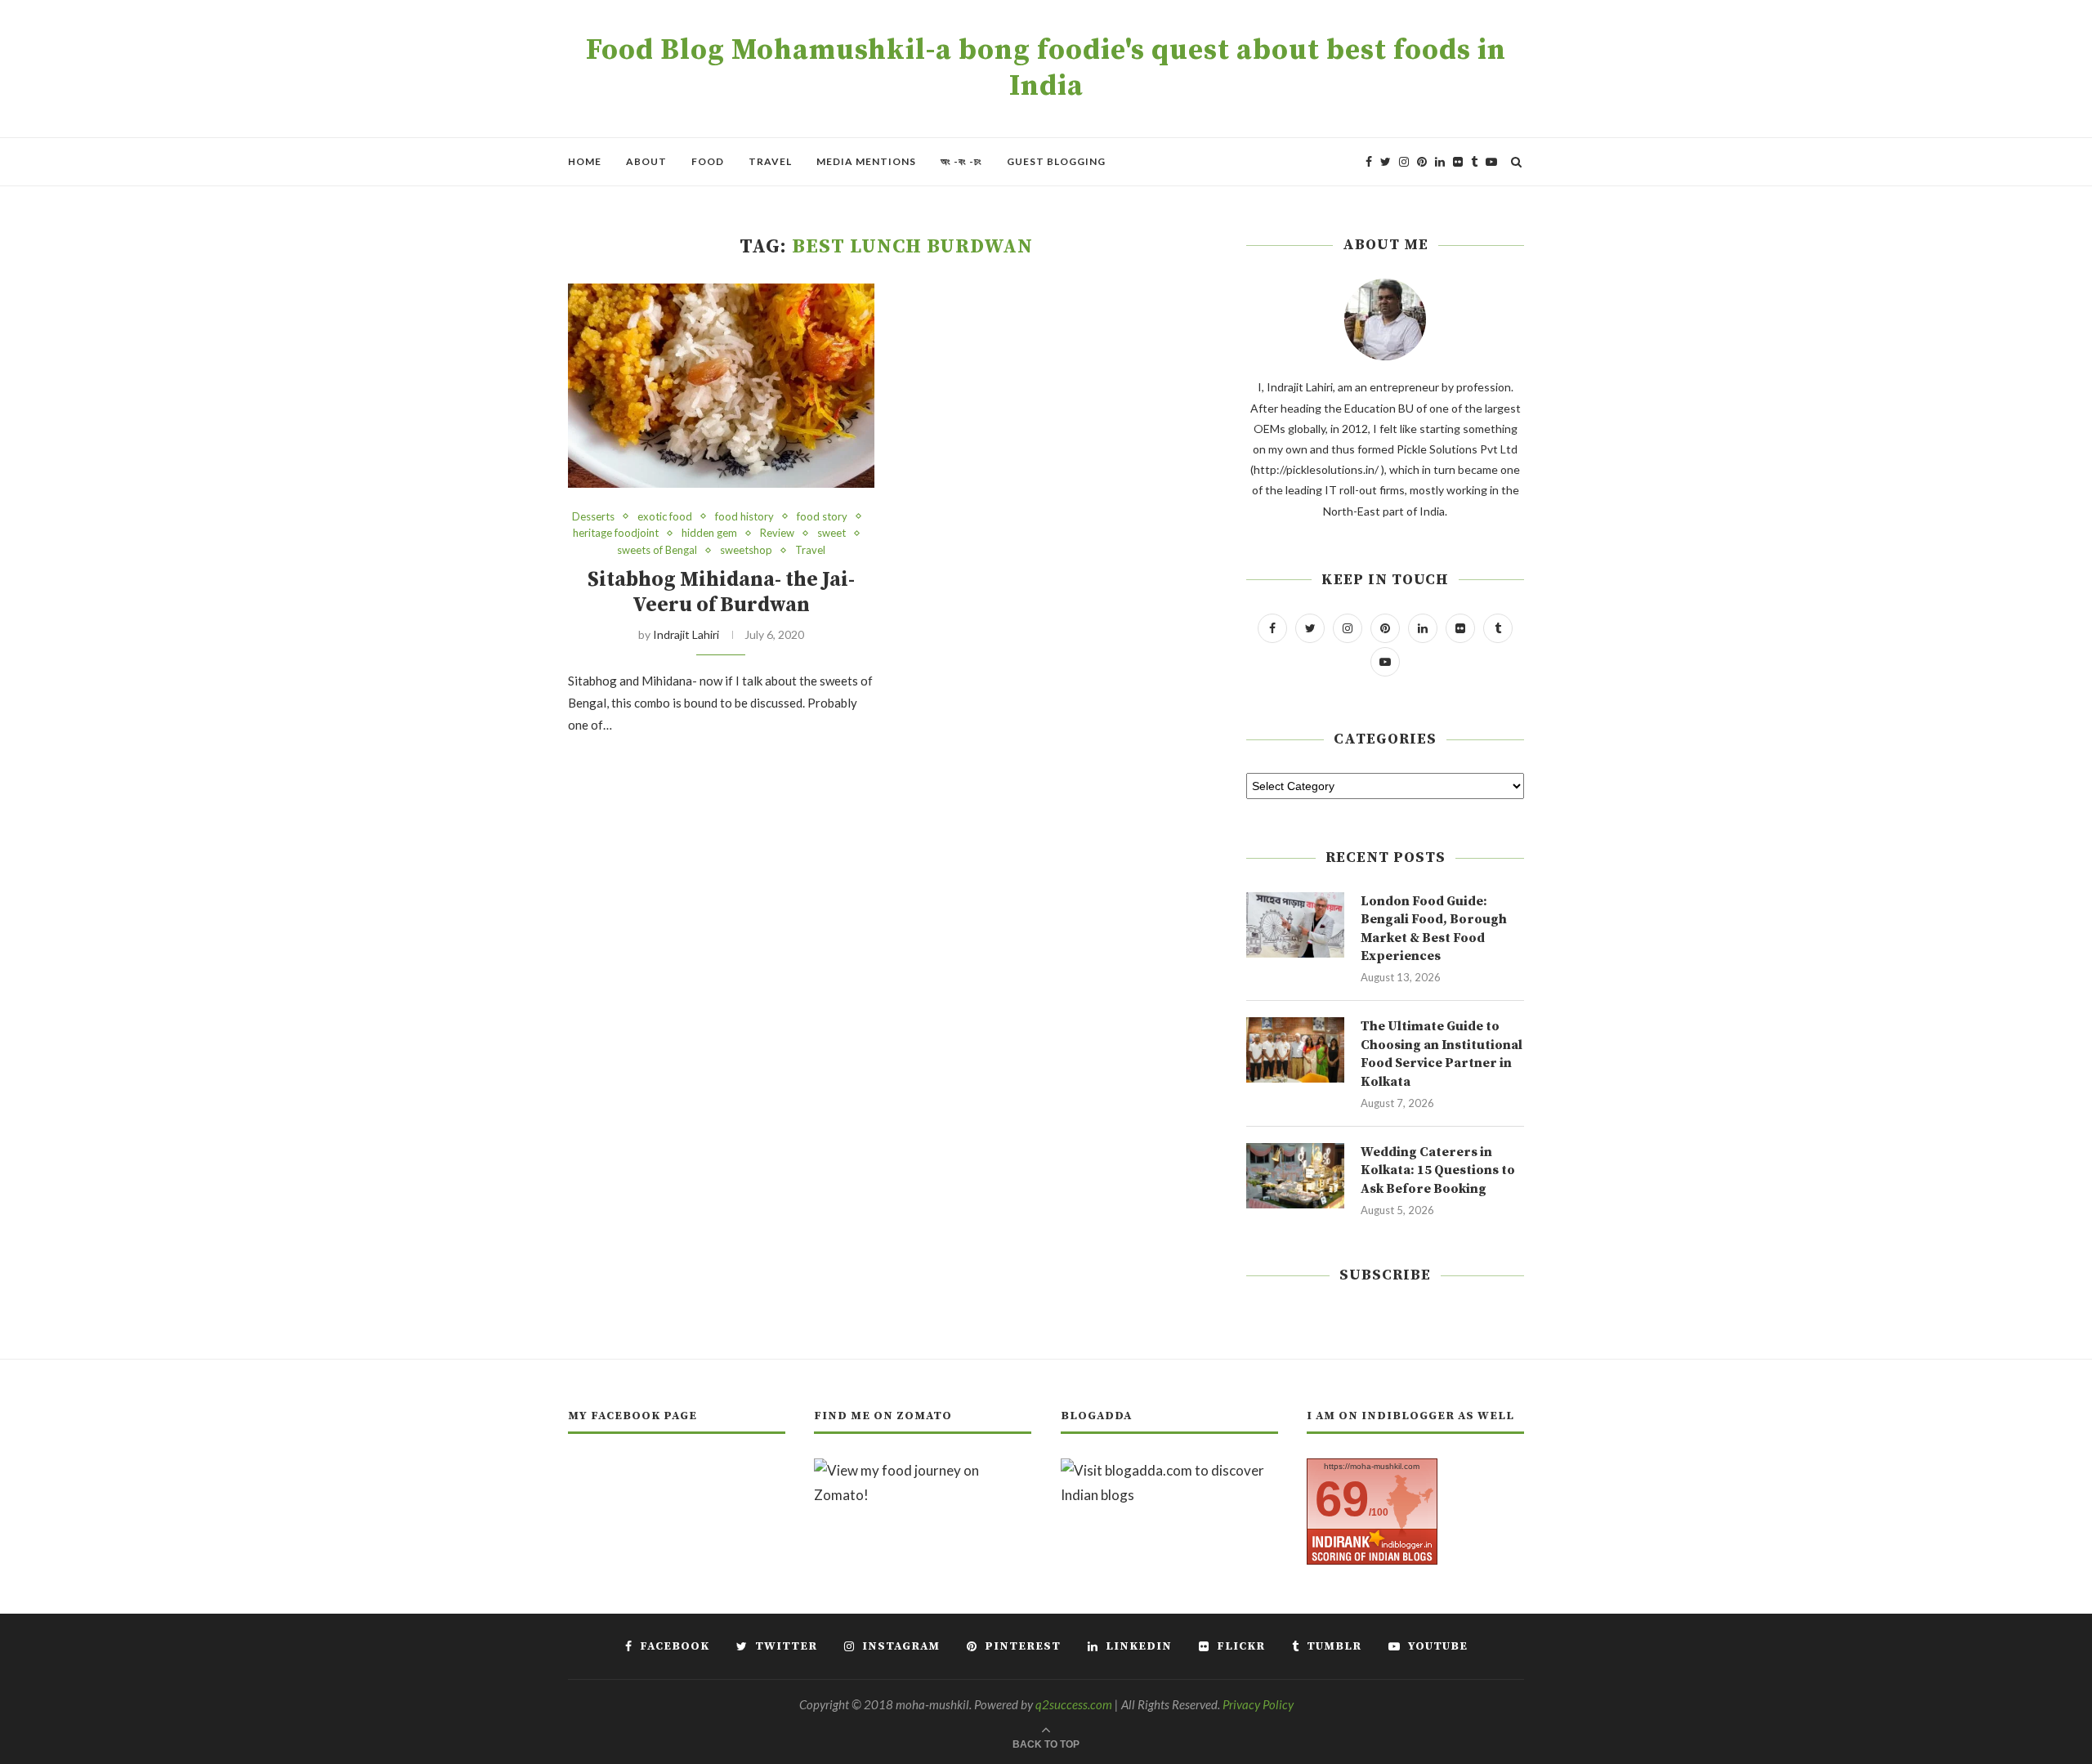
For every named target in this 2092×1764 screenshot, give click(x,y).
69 (1342, 1499)
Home (585, 161)
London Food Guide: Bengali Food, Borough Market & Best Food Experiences (1434, 929)
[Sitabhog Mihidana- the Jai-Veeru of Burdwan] (721, 386)
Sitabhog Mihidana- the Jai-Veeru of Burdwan (721, 592)
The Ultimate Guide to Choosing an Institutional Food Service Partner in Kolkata (1442, 1054)
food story (822, 517)
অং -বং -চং (961, 161)
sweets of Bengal (657, 550)
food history (744, 517)
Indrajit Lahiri (686, 634)
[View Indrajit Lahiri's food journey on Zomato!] (923, 1470)
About (646, 161)
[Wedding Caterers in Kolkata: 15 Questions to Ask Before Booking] (1295, 1176)
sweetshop (746, 550)
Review (777, 533)
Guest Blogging (1056, 161)
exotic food (665, 517)
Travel (770, 161)
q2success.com (1074, 1704)
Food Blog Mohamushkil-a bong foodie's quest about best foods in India (1046, 69)
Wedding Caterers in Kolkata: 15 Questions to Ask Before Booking (1438, 1170)
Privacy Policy (1258, 1704)
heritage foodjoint (616, 533)
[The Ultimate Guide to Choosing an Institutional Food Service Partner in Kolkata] (1295, 1050)
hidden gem (709, 533)
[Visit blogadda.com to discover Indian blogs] (1169, 1470)
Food (708, 161)
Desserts (593, 517)
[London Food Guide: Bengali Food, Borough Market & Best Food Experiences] (1295, 925)
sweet (831, 533)
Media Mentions (866, 161)
